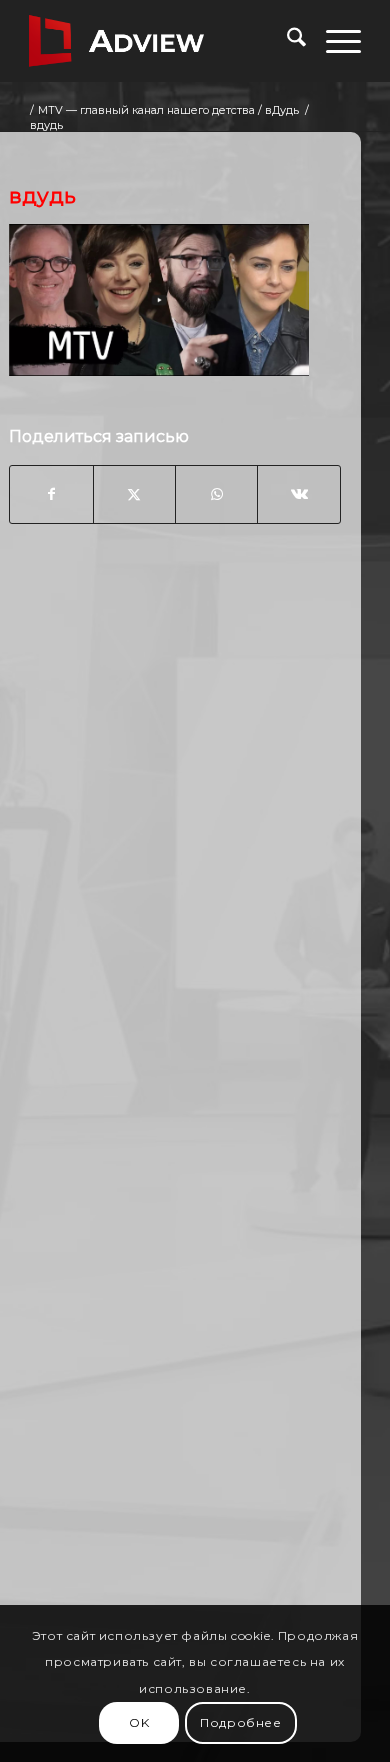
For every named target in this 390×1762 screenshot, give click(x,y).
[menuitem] (286, 41)
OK (139, 1722)
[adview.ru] (161, 41)
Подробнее (240, 1722)
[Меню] (333, 41)
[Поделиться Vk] (298, 494)
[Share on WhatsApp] (216, 494)
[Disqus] (175, 860)
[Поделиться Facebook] (51, 494)
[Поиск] (286, 41)
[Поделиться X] (134, 494)
